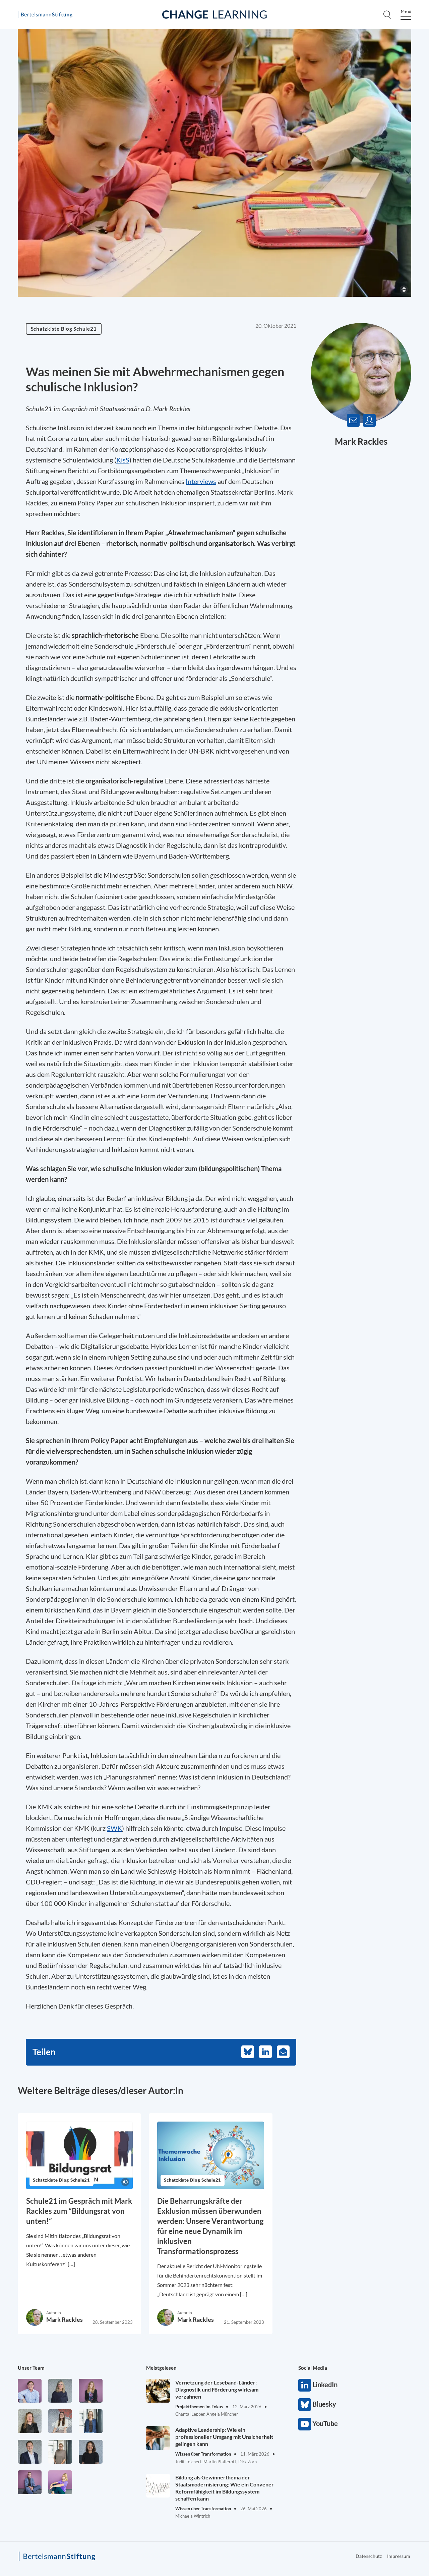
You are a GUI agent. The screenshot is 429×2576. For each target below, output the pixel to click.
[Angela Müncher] (91, 2421)
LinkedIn (305, 2385)
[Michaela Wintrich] (60, 2482)
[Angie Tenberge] (91, 2452)
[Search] (387, 14)
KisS (123, 460)
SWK (114, 1828)
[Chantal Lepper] (60, 2421)
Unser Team (31, 2368)
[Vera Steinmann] (60, 2452)
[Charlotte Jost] (91, 2391)
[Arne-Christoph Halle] (30, 2391)
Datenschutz (369, 2556)
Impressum (399, 2556)
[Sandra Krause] (30, 2421)
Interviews (201, 481)
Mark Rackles (361, 441)
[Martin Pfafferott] (30, 2452)
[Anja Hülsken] (60, 2391)
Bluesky (305, 2405)
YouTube (305, 2424)
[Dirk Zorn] (30, 2482)
